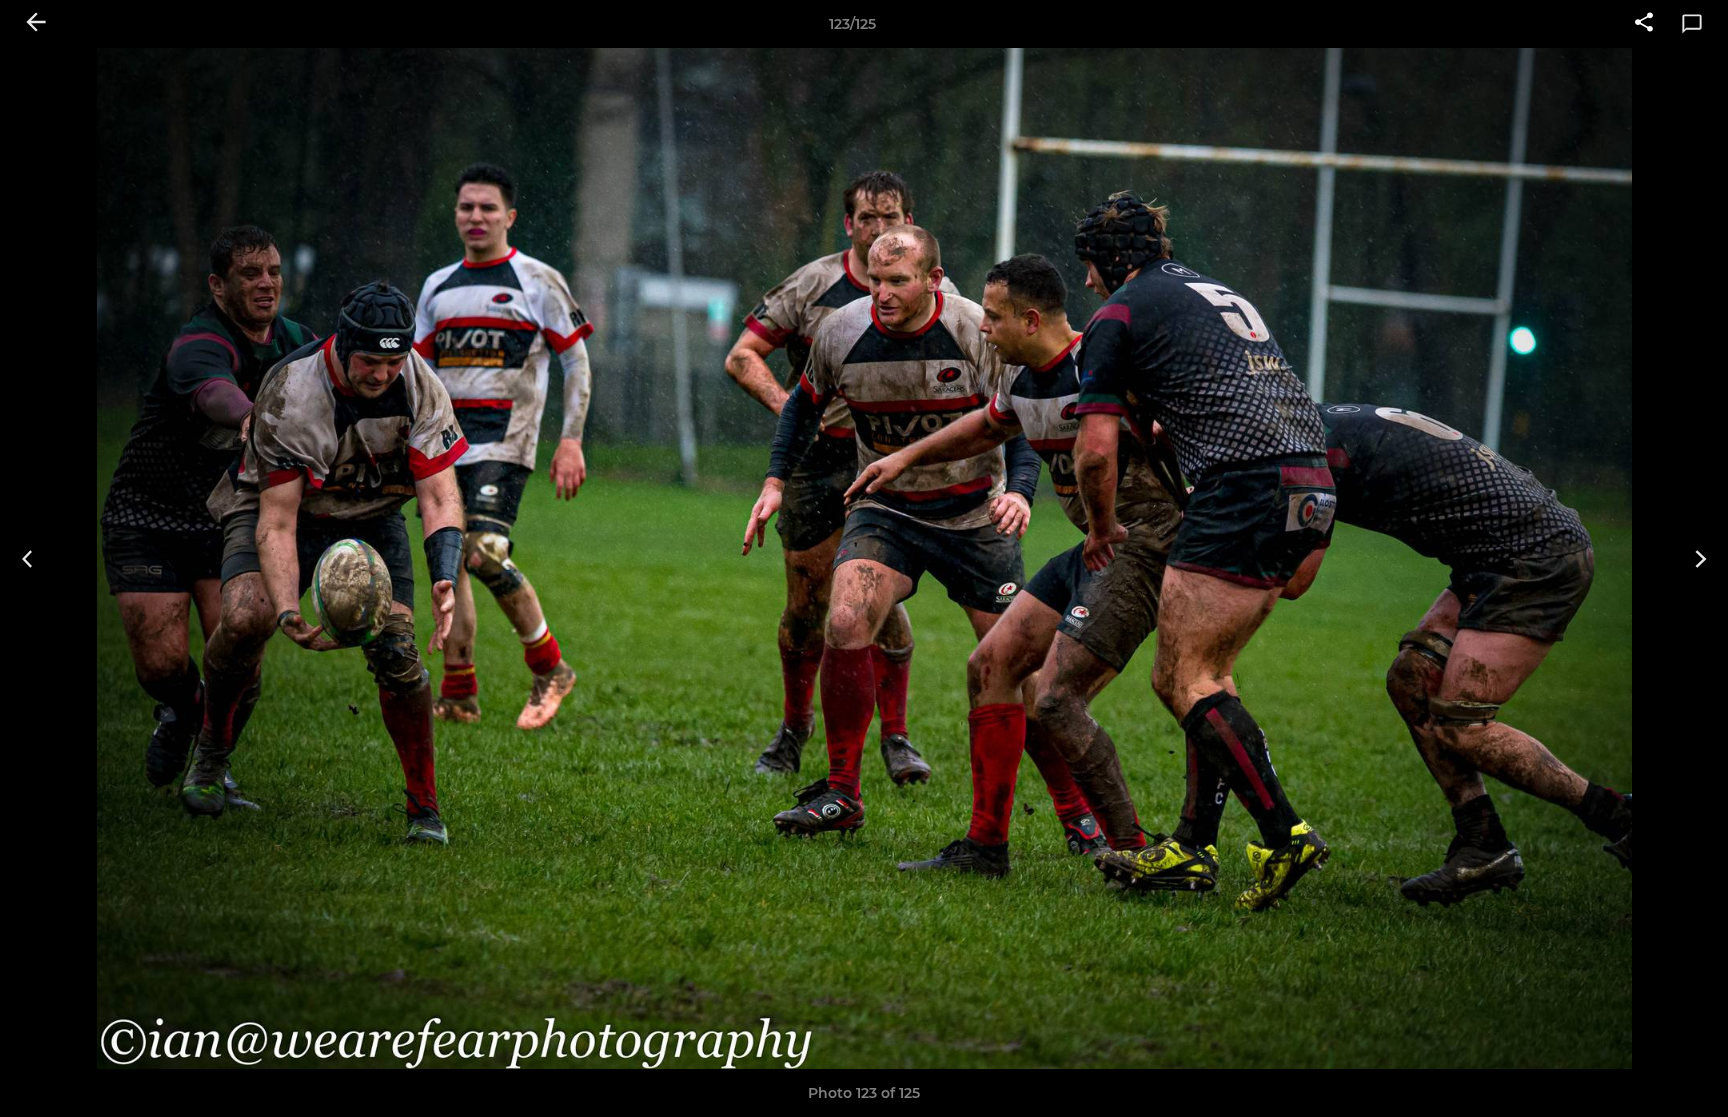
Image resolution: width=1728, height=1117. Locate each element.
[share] (1644, 24)
